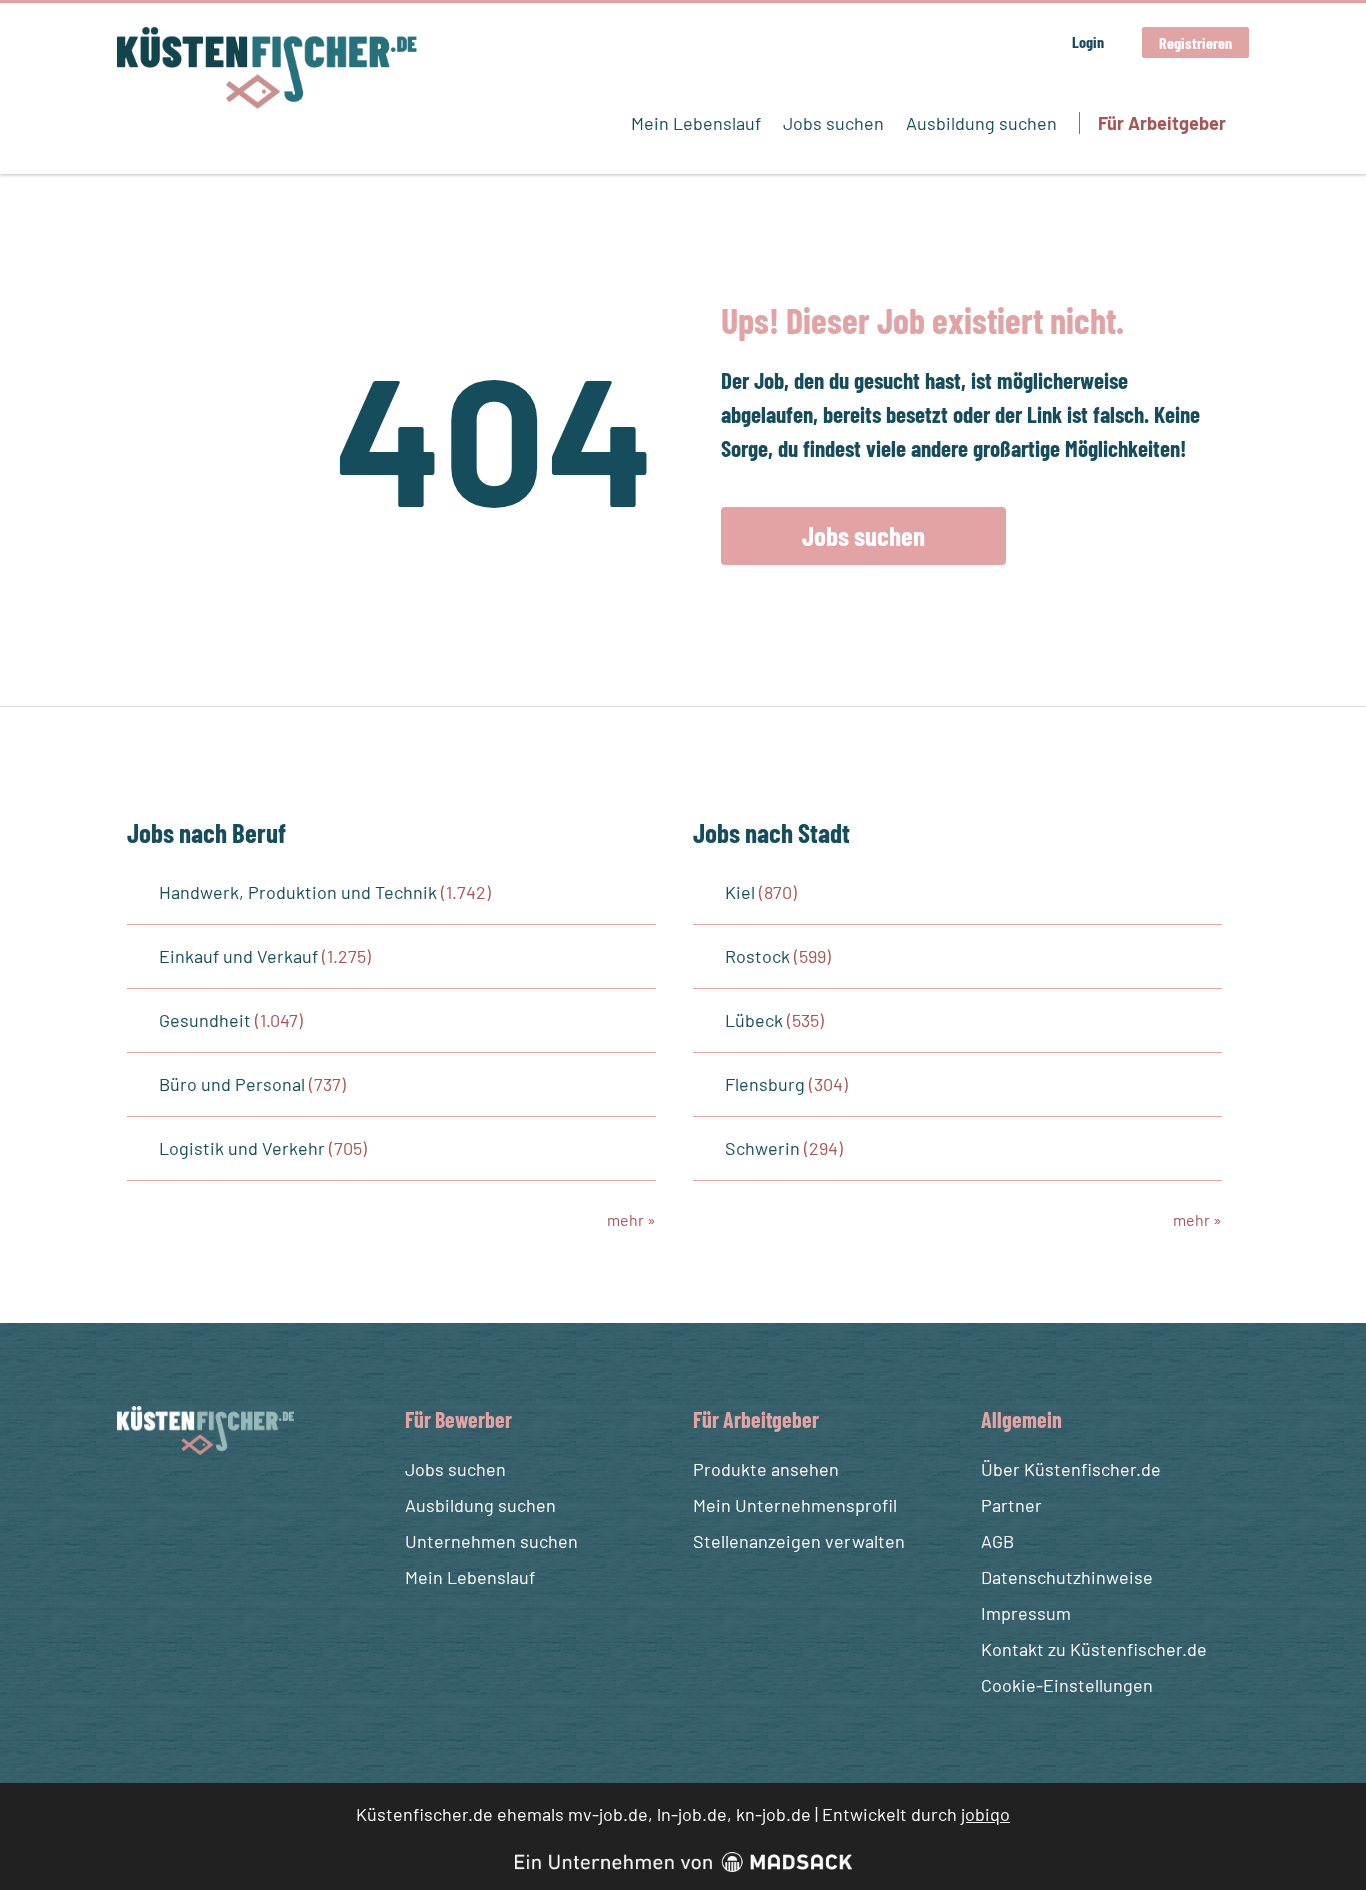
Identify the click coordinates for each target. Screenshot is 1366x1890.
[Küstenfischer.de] (267, 68)
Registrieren (1195, 42)
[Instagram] (172, 1502)
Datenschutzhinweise (1067, 1577)
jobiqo (985, 1814)
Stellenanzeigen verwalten (799, 1541)
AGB (997, 1541)
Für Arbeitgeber (1162, 123)
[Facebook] (135, 1502)
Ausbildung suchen (981, 123)
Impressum (1026, 1613)
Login (1088, 41)
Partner (1011, 1505)
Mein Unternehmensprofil (795, 1505)
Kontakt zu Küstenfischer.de (1094, 1649)
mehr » (631, 1219)
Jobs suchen (833, 123)
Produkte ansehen (766, 1469)
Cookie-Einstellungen (1067, 1685)
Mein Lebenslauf (696, 123)
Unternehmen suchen (491, 1541)
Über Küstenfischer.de (1071, 1469)
